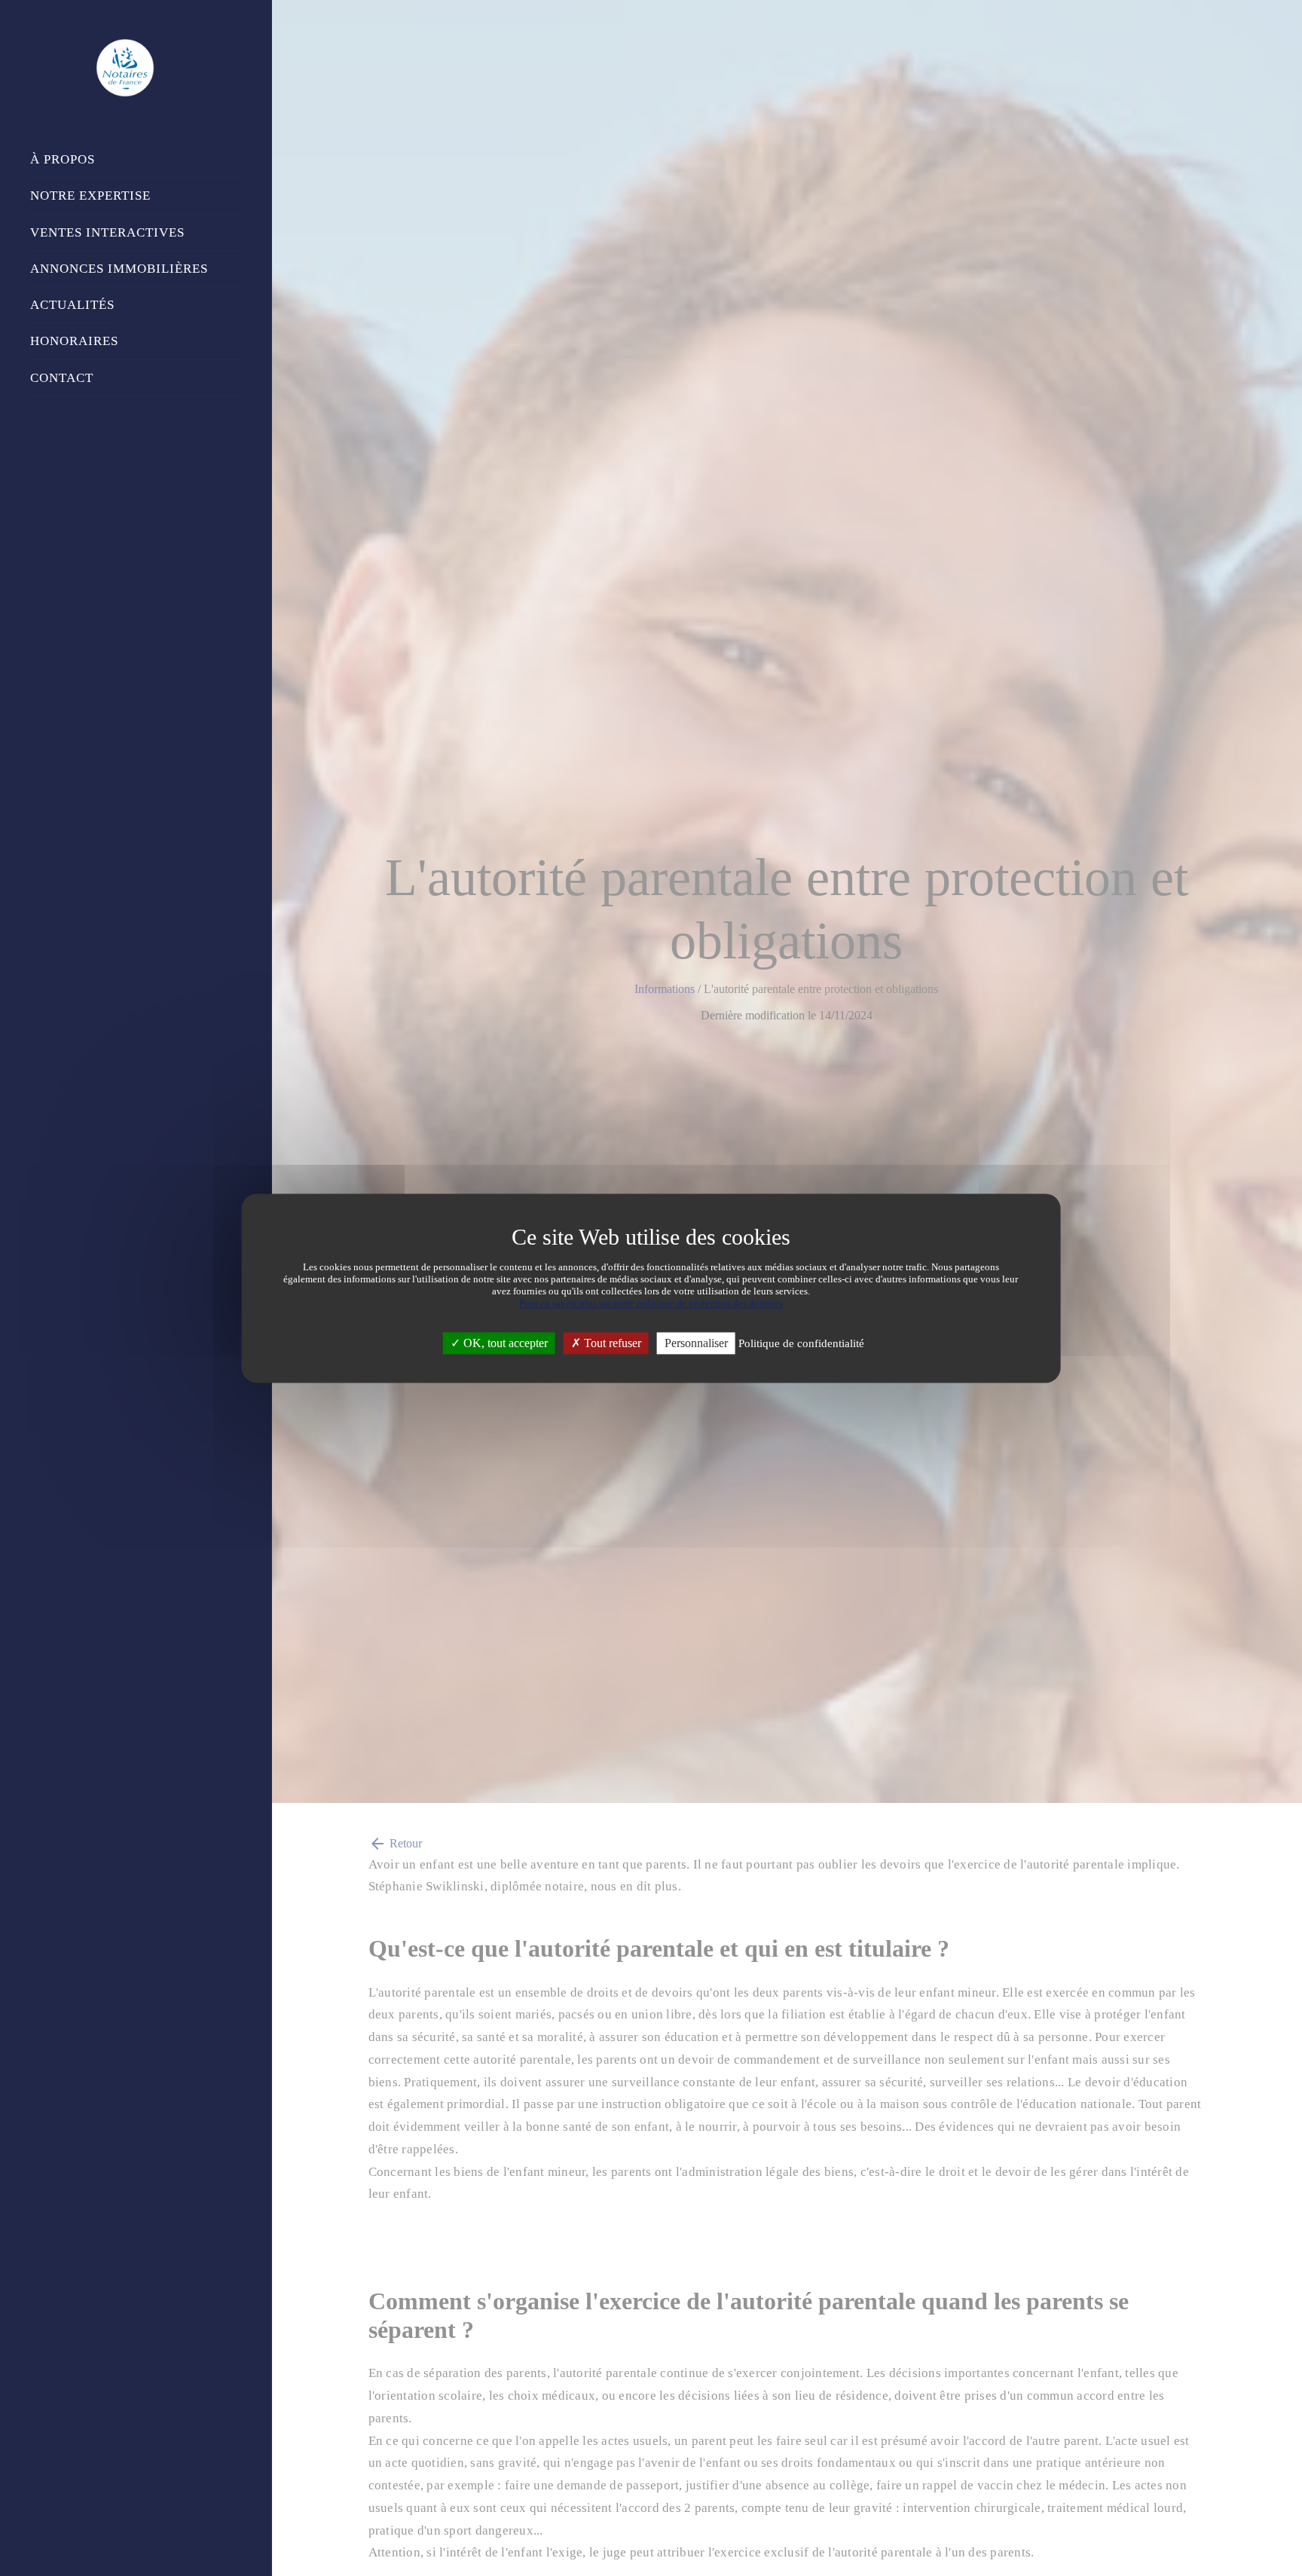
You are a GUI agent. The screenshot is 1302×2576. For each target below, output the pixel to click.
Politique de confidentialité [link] (801, 1343)
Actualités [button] (72, 305)
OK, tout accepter (504, 1343)
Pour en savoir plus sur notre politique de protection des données (651, 1303)
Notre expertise (90, 196)
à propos (63, 159)
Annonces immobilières (119, 269)
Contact (62, 378)
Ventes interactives (107, 232)
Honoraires (74, 341)
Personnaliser (696, 1343)
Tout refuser (611, 1343)
